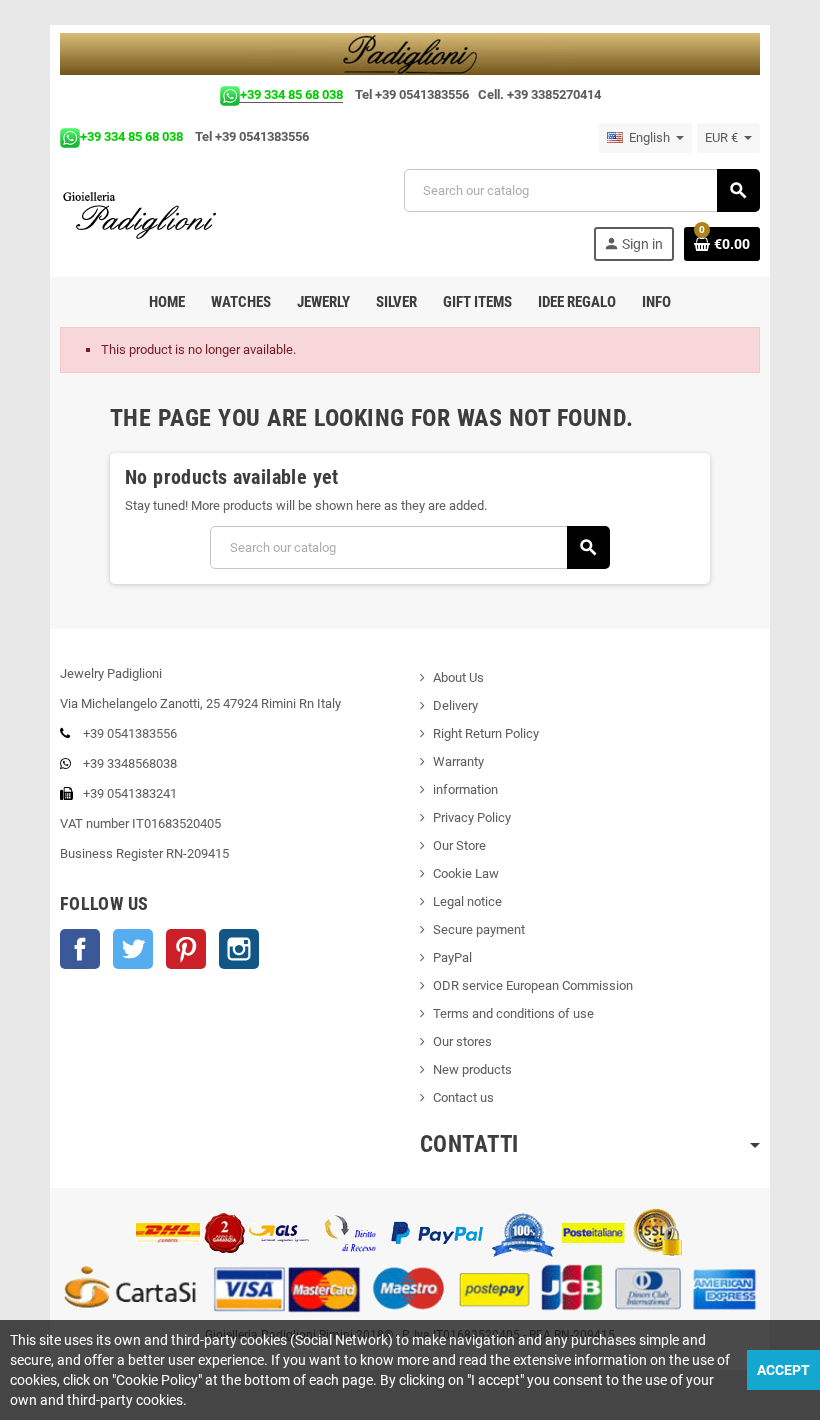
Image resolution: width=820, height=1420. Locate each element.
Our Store (459, 845)
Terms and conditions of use (513, 1013)
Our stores (462, 1041)
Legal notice (467, 901)
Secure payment (479, 929)
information (465, 789)
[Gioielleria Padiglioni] (151, 213)
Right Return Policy (486, 733)
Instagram (239, 949)
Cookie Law (466, 873)
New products (472, 1069)
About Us (458, 677)
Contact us (463, 1097)
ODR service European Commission (533, 985)
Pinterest (186, 949)
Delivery (455, 705)
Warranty (458, 761)
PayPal (452, 957)
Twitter (133, 949)
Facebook (80, 949)
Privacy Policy (472, 817)
